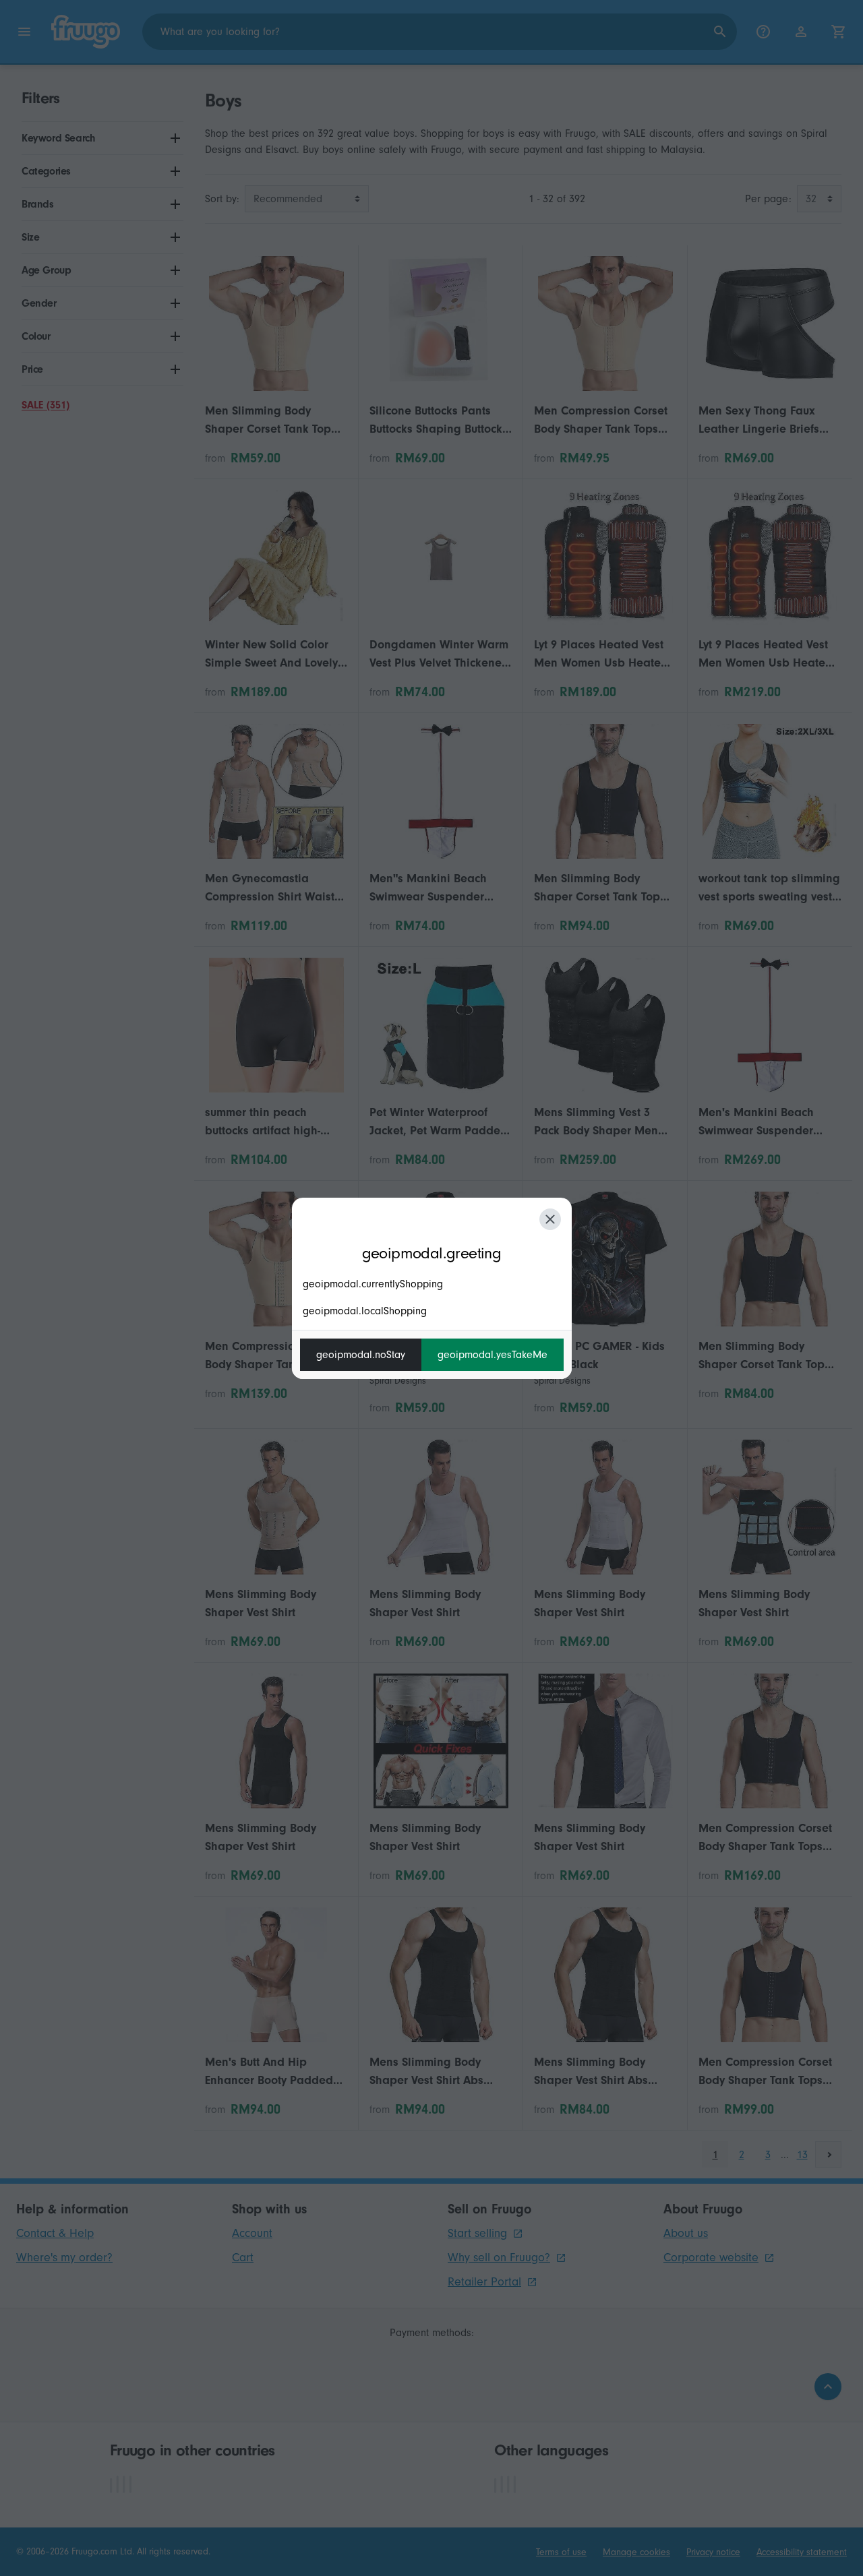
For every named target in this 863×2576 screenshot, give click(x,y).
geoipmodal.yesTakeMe (493, 1355)
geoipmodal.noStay (361, 1355)
